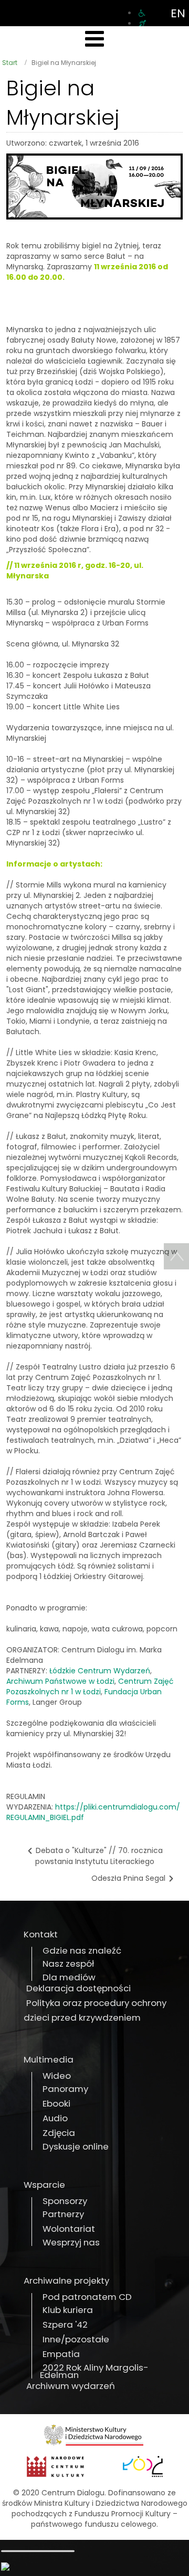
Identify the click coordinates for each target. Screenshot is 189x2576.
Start (10, 63)
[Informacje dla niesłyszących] (142, 24)
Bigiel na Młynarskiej (63, 103)
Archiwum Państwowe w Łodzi (60, 1681)
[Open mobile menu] (94, 39)
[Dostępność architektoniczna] (142, 13)
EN (178, 13)
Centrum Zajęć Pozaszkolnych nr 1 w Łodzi (90, 1686)
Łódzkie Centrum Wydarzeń (100, 1671)
